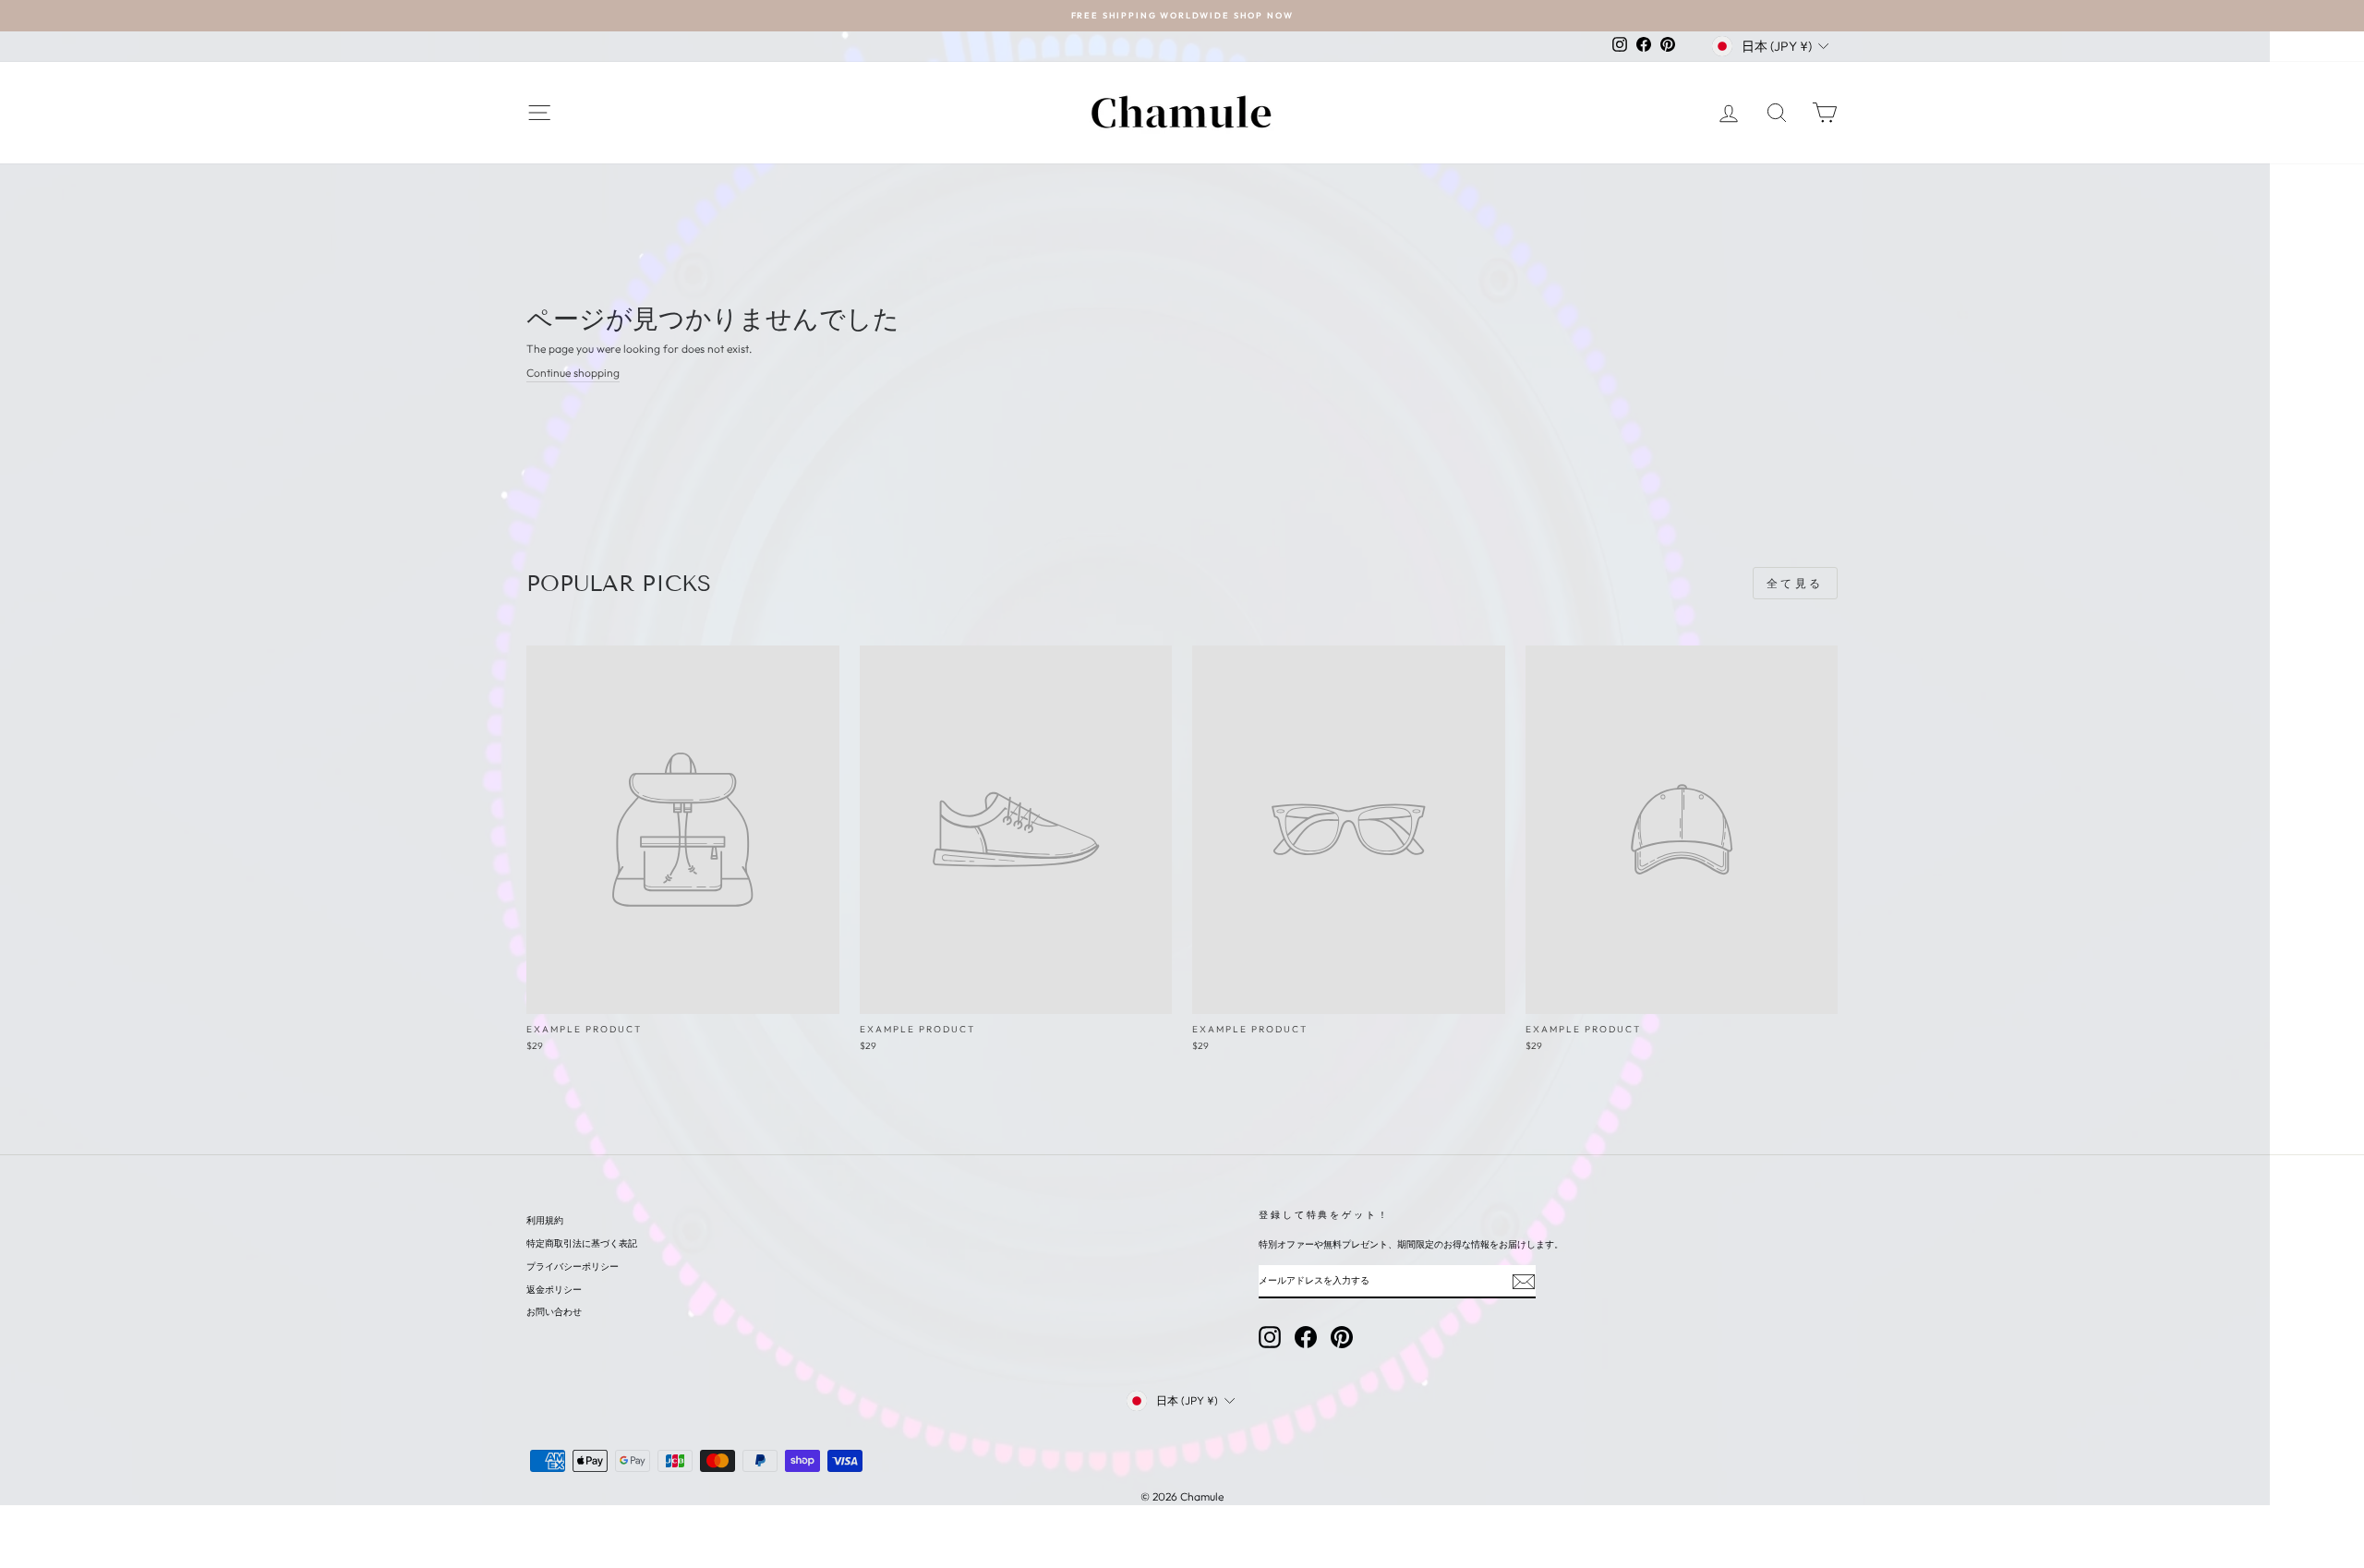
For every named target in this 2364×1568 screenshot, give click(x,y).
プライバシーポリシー (573, 1266)
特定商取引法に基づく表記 (582, 1243)
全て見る (1795, 583)
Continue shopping (573, 373)
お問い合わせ (554, 1312)
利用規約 (545, 1220)
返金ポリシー (554, 1290)
